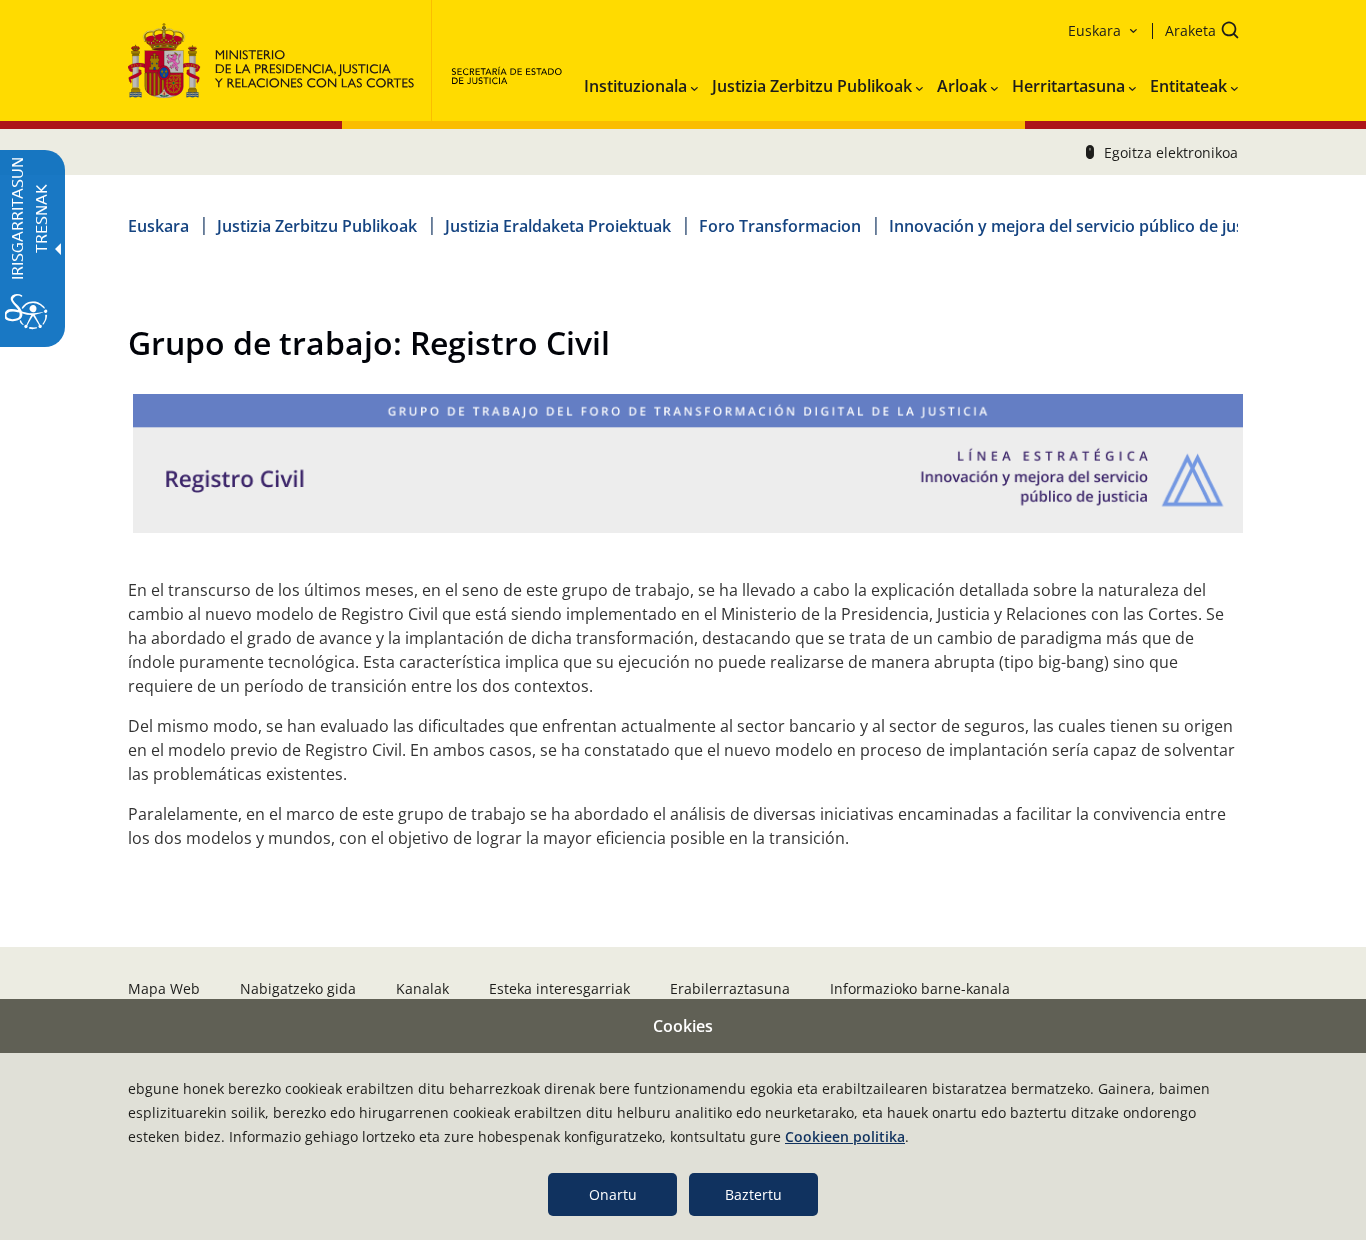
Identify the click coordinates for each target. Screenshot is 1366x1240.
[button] (1195, 32)
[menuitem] (641, 82)
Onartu (613, 1194)
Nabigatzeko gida (298, 988)
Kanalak (422, 988)
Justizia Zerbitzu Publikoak (317, 226)
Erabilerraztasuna (730, 988)
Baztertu (753, 1194)
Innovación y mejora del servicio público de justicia (1082, 226)
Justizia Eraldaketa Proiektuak (558, 226)
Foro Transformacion (780, 226)
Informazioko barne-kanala (920, 988)
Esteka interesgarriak (559, 988)
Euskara (158, 226)
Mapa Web (164, 988)
